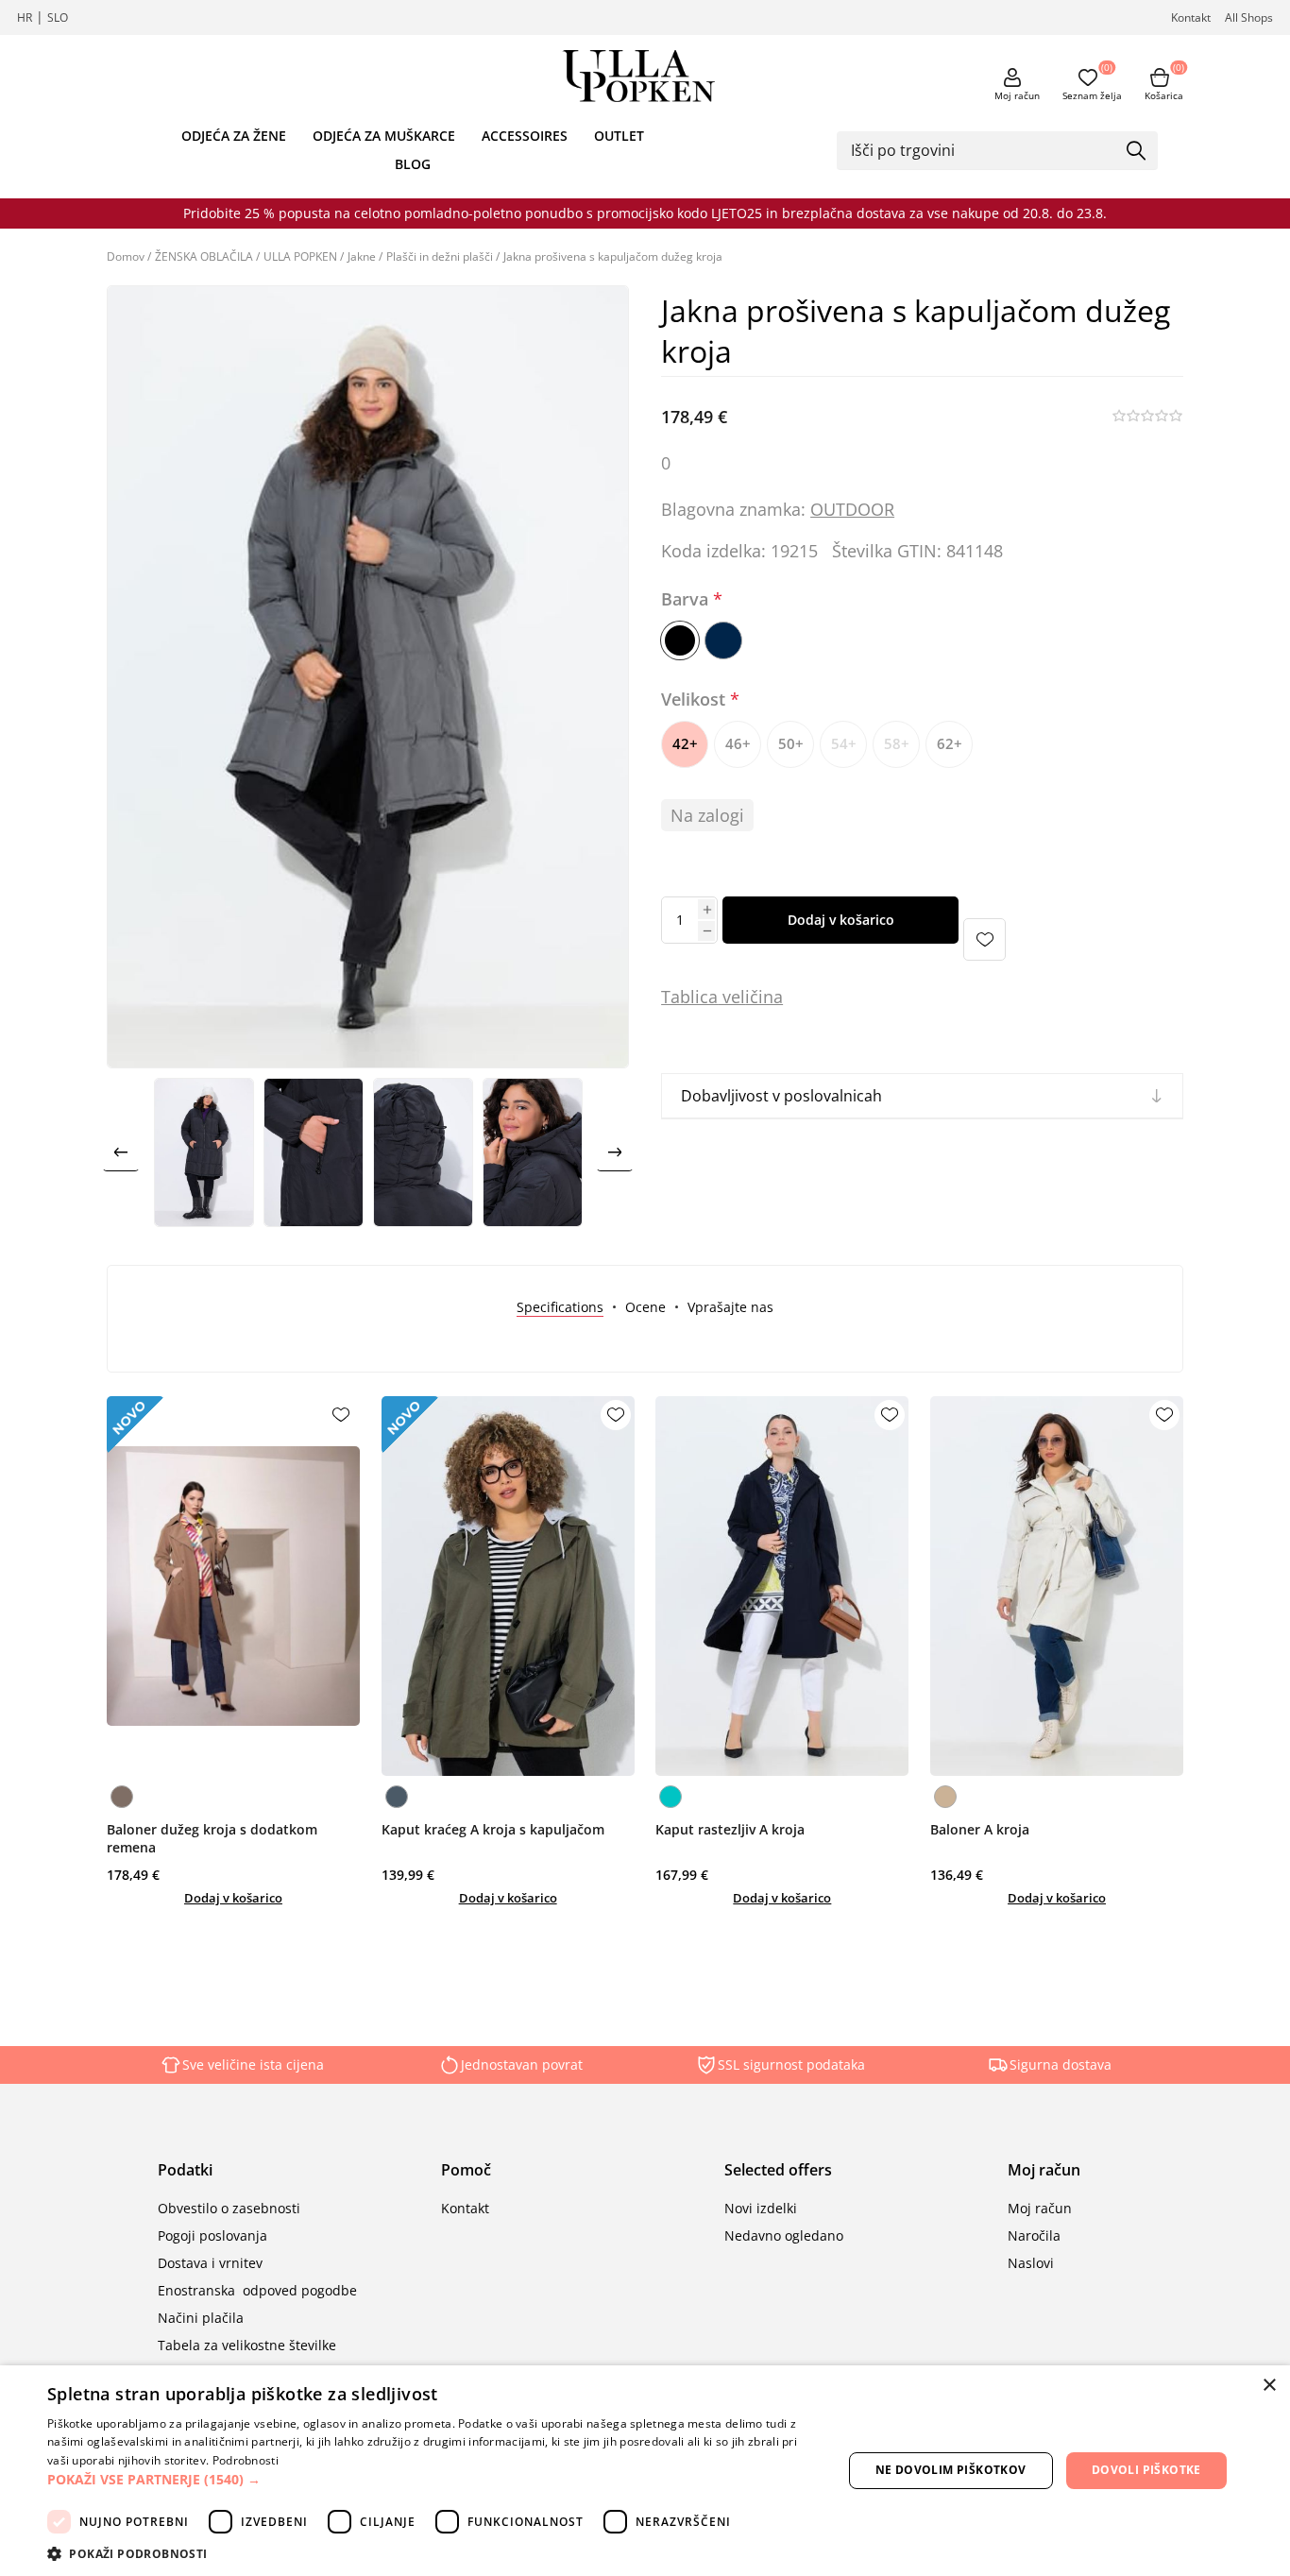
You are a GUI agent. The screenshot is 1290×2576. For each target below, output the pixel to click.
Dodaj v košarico (841, 920)
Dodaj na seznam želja (984, 939)
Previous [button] (121, 1152)
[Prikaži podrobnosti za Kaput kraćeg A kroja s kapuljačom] (508, 1586)
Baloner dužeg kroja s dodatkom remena (212, 1838)
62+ (950, 743)
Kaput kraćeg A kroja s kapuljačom (493, 1829)
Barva (687, 600)
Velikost (696, 699)
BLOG (413, 164)
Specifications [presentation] (560, 1307)
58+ (897, 743)
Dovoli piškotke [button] (1146, 2470)
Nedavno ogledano (784, 2235)
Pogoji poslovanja (212, 2235)
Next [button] (615, 1152)
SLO (58, 17)
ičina (764, 997)
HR (25, 17)
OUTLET (619, 136)
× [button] (1269, 2386)
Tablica (689, 997)
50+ (791, 743)
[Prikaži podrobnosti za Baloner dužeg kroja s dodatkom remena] (233, 1586)
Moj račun (1017, 95)
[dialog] (645, 2471)
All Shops (1249, 17)
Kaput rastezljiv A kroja (730, 1829)
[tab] (560, 1307)
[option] (204, 1152)
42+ (685, 743)
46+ (738, 743)
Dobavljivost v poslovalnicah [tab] (781, 1096)
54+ (844, 743)
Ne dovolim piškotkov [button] (951, 2470)
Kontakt (1191, 17)
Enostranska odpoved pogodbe (257, 2290)
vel (731, 997)
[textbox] (983, 150)
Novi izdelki (761, 2208)
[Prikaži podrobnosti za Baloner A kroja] (1057, 1586)
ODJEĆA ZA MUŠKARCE (384, 136)
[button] (433, 2479)
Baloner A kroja (980, 1829)
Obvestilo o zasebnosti (229, 2208)
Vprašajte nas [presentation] (730, 1307)
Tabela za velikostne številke (247, 2345)
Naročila (1034, 2235)
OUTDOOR (852, 509)
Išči (1137, 152)
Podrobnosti (246, 2460)
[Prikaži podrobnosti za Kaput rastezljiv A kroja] (782, 1586)
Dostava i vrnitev (210, 2263)
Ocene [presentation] (645, 1307)
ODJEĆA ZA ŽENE (234, 136)
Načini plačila (201, 2318)
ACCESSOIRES (525, 136)
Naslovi (1031, 2263)
